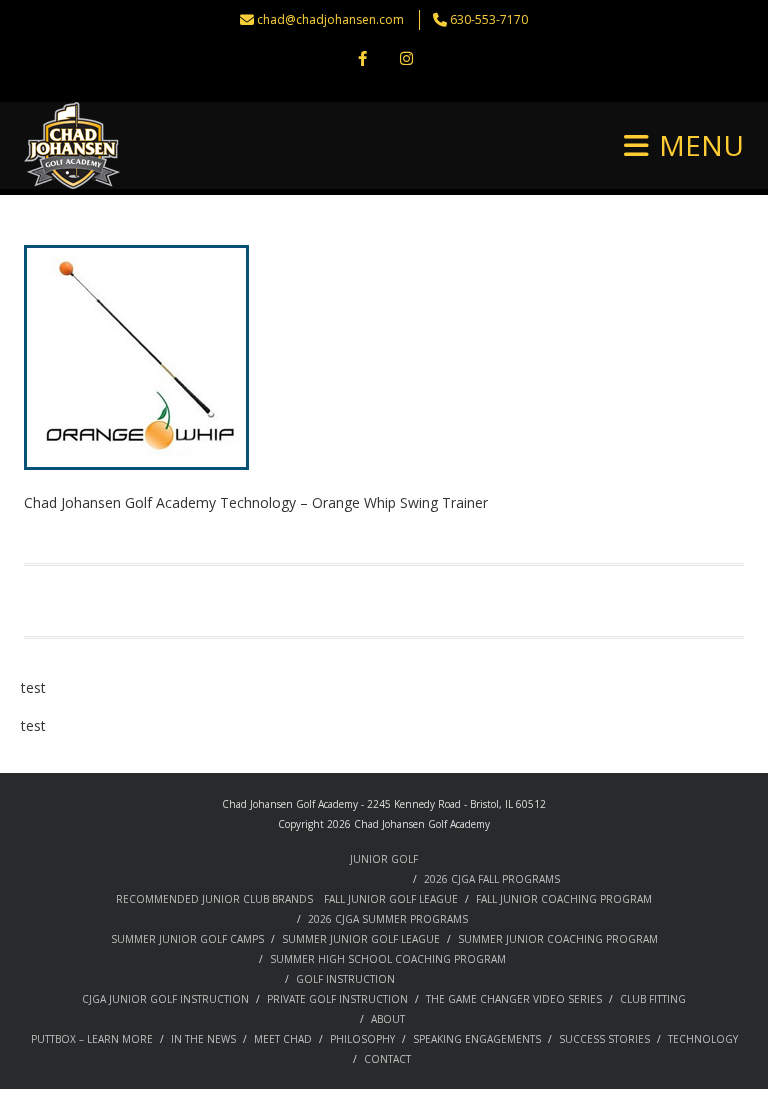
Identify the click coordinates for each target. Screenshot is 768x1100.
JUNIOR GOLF (384, 859)
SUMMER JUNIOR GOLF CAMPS (187, 939)
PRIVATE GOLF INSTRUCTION (337, 999)
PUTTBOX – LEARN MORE (92, 1039)
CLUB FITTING (653, 999)
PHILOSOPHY (362, 1039)
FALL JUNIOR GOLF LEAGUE (391, 899)
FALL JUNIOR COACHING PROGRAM (564, 899)
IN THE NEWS (203, 1039)
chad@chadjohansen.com (330, 19)
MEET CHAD (283, 1039)
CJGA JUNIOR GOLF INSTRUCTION (165, 999)
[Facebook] (362, 60)
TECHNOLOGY (703, 1039)
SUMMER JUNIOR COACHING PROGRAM (558, 939)
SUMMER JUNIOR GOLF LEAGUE (361, 939)
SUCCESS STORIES (604, 1039)
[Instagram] (406, 60)
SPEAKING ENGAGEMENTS (477, 1039)
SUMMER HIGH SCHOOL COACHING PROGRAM (388, 959)
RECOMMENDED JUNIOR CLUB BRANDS (214, 899)
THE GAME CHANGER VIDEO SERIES (514, 999)
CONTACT (387, 1059)
